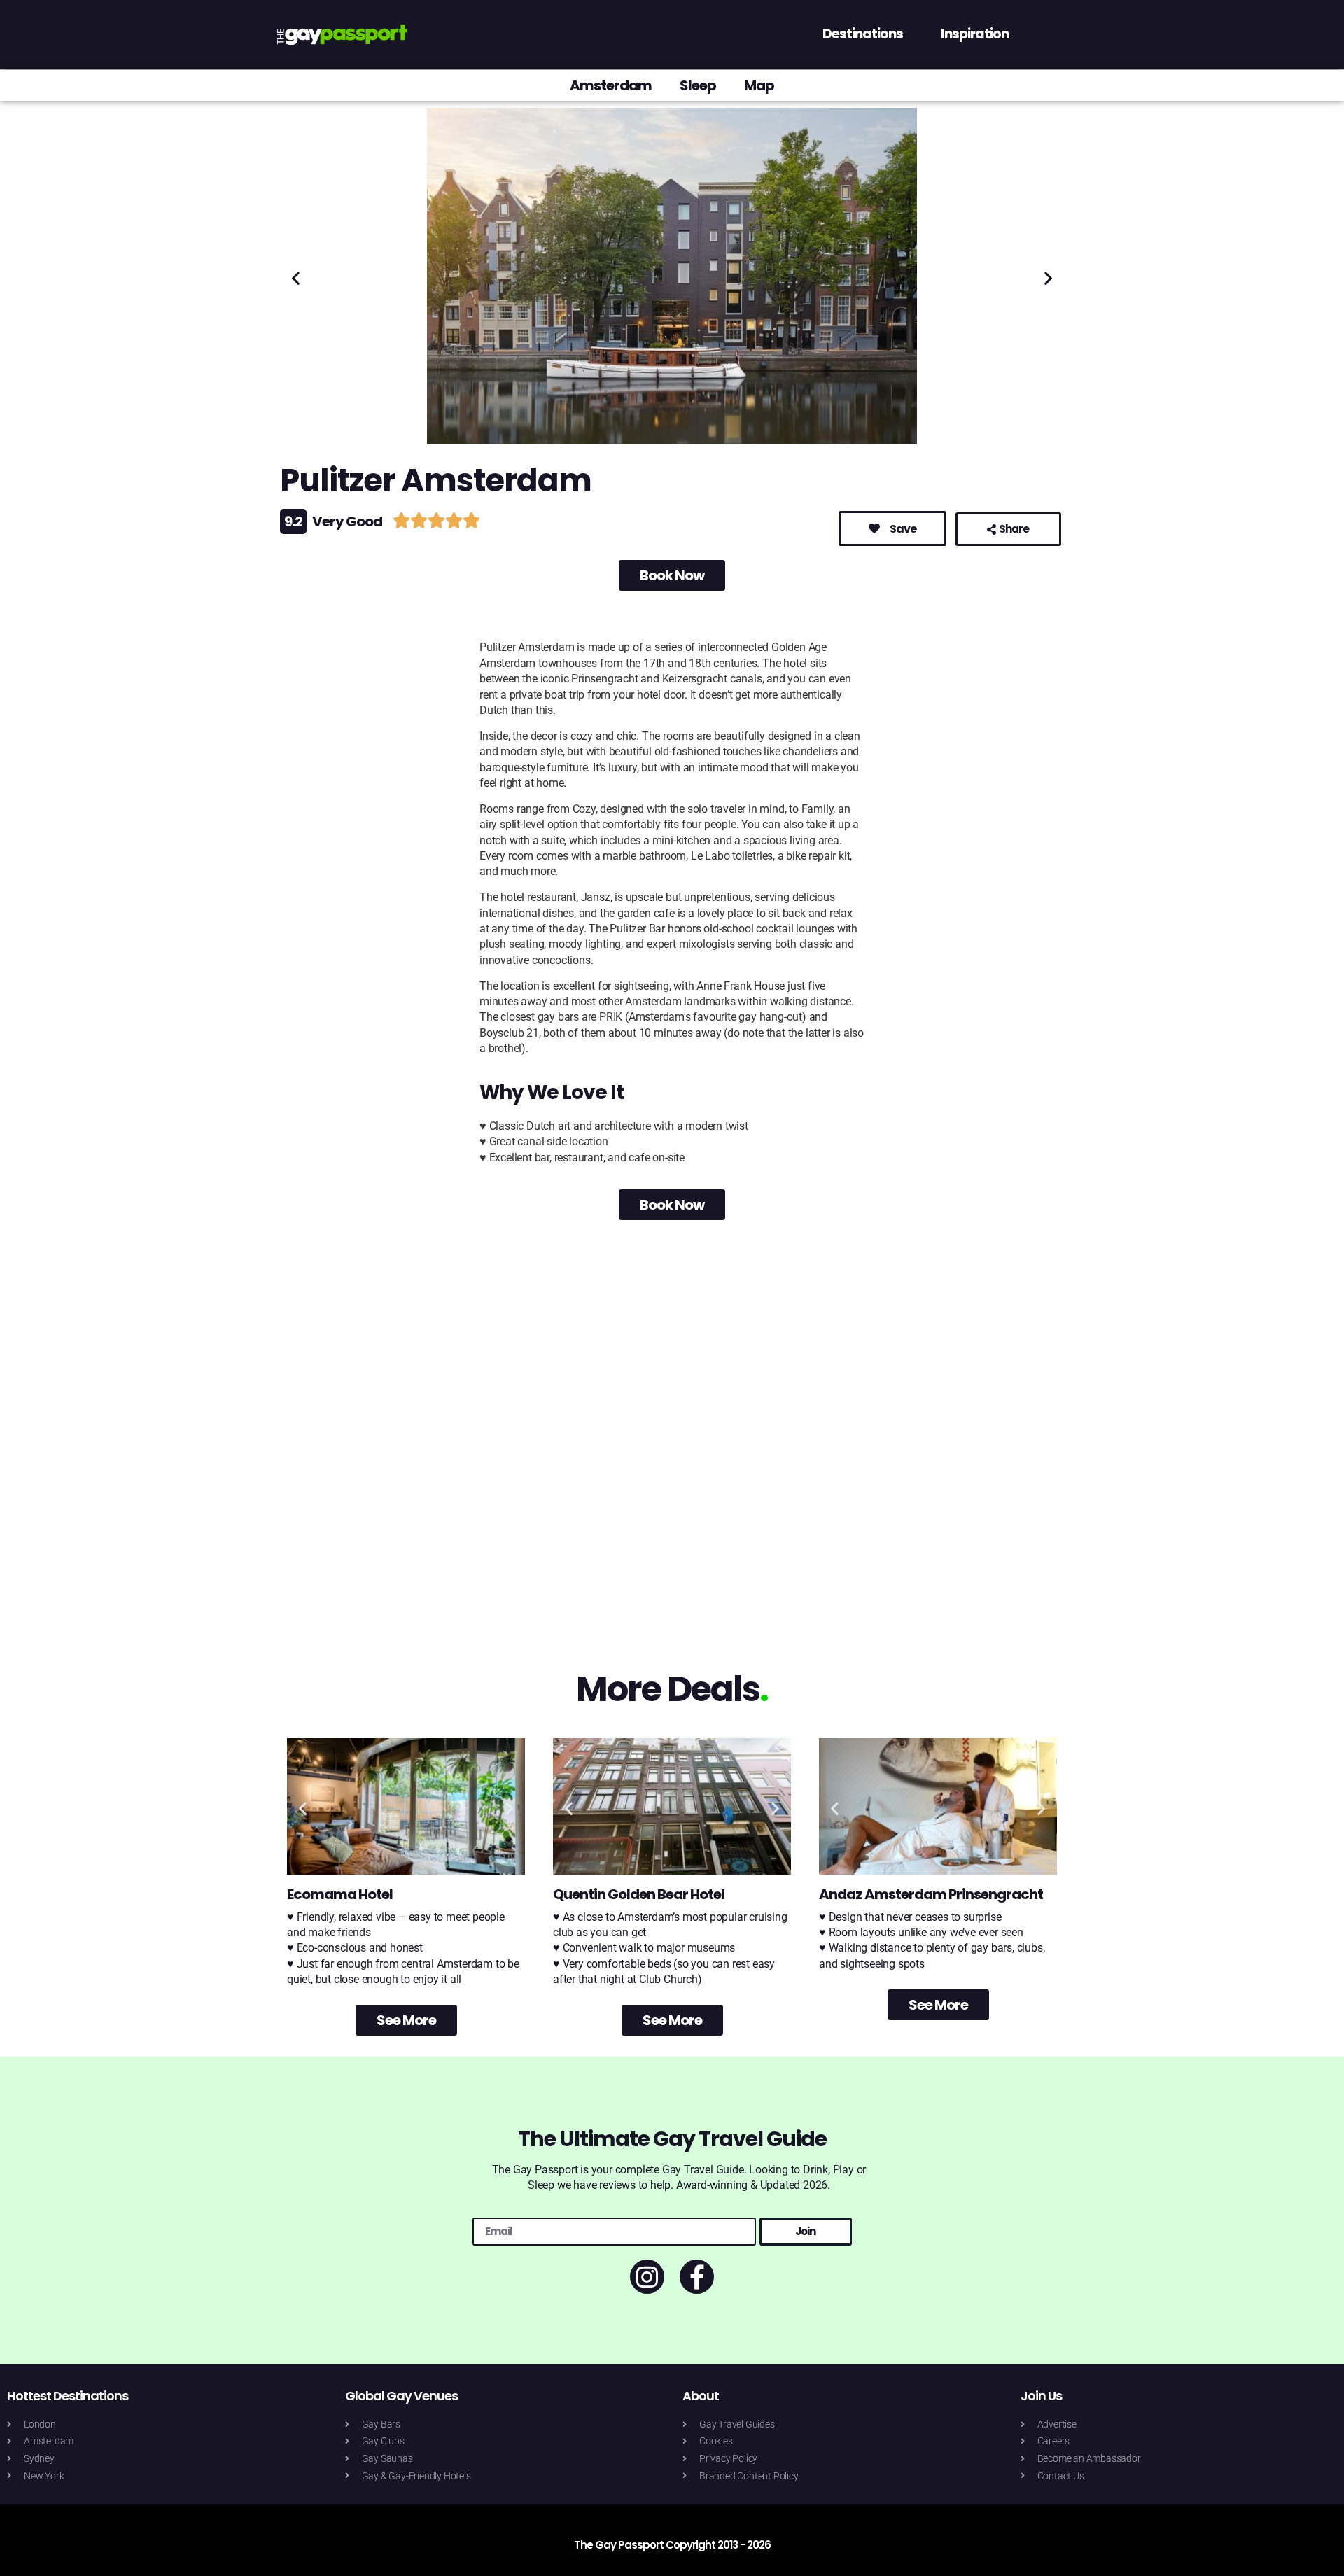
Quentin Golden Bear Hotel (639, 1894)
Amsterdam (611, 85)
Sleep (698, 85)
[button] (296, 278)
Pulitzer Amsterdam (436, 481)
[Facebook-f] (697, 2277)
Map (759, 85)
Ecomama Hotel (340, 1894)
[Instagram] (647, 2277)
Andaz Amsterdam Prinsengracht (931, 1894)
